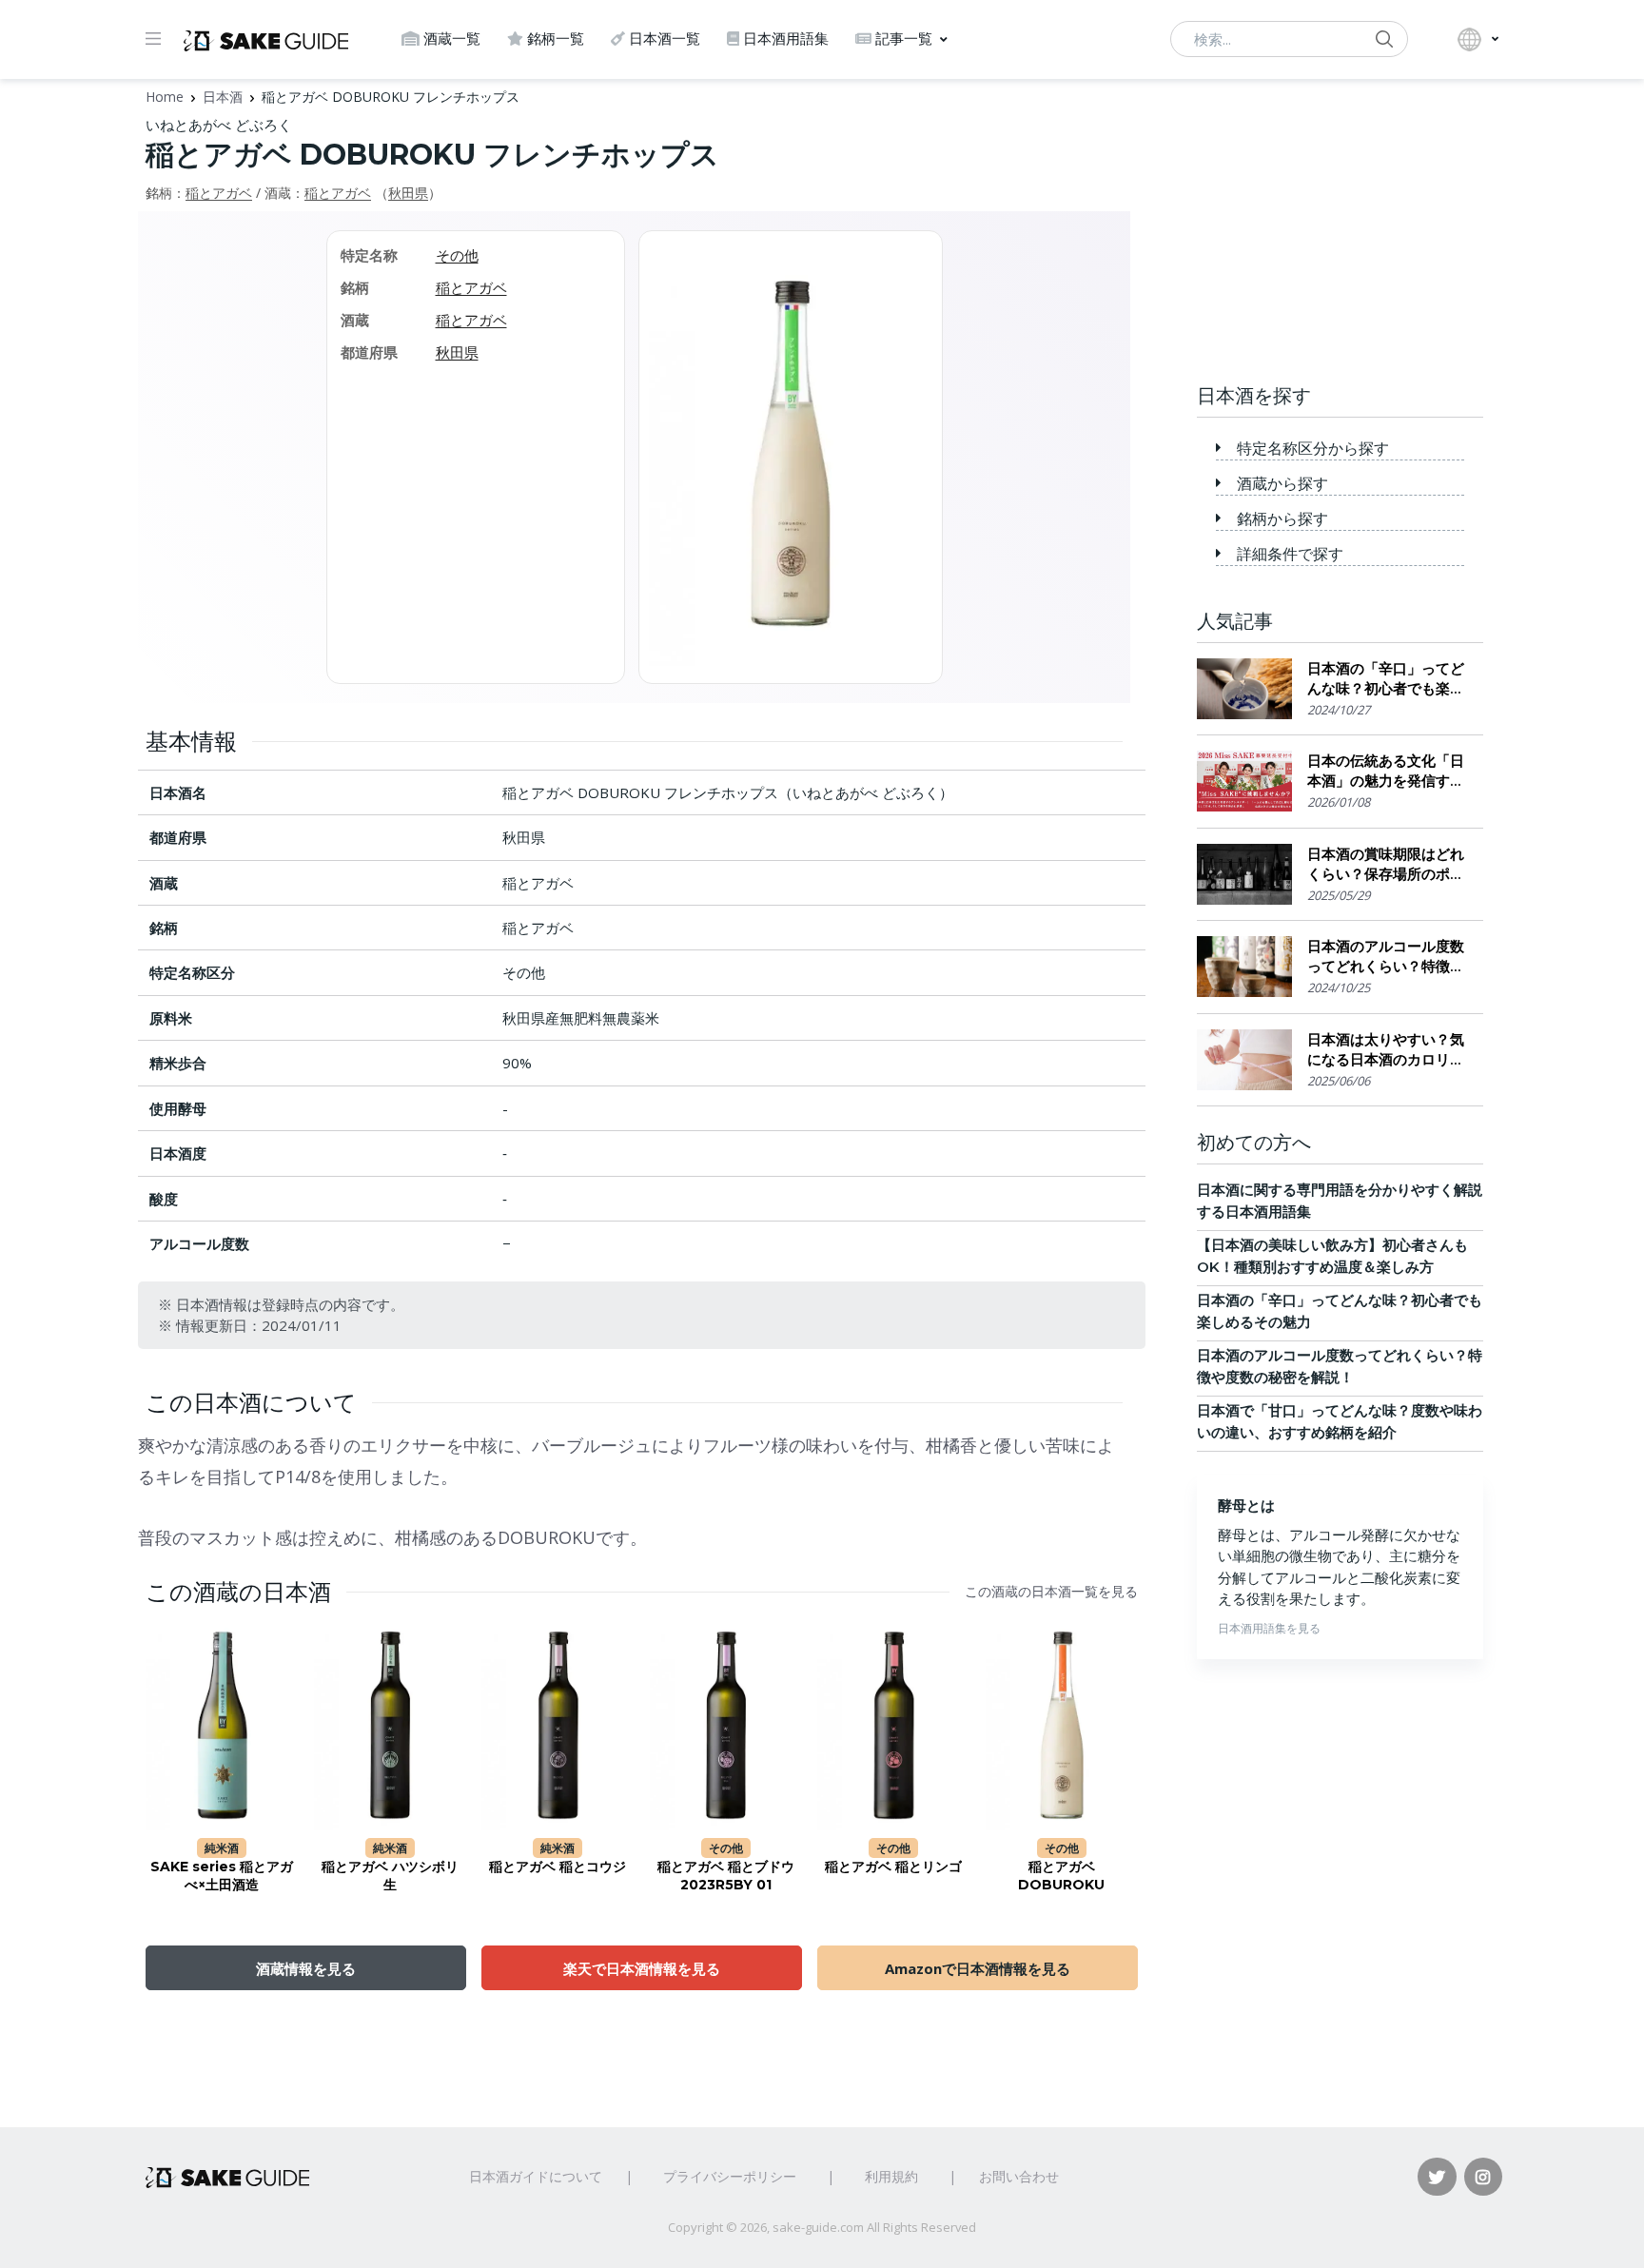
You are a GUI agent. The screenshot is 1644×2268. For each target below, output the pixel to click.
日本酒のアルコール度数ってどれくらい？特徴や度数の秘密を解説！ (1386, 957)
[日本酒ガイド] (266, 39)
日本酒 (223, 97)
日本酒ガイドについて (536, 2176)
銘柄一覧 (556, 39)
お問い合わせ (1019, 2176)
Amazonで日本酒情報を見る (978, 1968)
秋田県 (408, 193)
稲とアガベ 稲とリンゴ (893, 1867)
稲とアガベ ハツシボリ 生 (390, 1876)
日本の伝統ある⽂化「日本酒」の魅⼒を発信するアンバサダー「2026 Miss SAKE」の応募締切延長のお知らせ (1386, 771)
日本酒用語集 (786, 39)
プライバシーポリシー (730, 2176)
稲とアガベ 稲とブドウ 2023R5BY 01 (726, 1876)
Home (165, 97)
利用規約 (891, 2176)
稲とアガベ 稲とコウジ (558, 1867)
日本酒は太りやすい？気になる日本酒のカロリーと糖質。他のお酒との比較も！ (1386, 1050)
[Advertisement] (1340, 233)
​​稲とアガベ (338, 193)
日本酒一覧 (665, 39)
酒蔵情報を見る (306, 1968)
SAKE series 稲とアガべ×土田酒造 (222, 1876)
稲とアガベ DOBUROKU (1061, 1876)
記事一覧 (904, 39)
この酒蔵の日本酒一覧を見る (1051, 1592)
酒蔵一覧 (452, 39)
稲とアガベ (219, 193)
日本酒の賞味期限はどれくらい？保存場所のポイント (1386, 864)
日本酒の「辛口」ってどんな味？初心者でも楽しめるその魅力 (1386, 679)
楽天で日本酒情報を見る (642, 1968)
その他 (457, 255)
